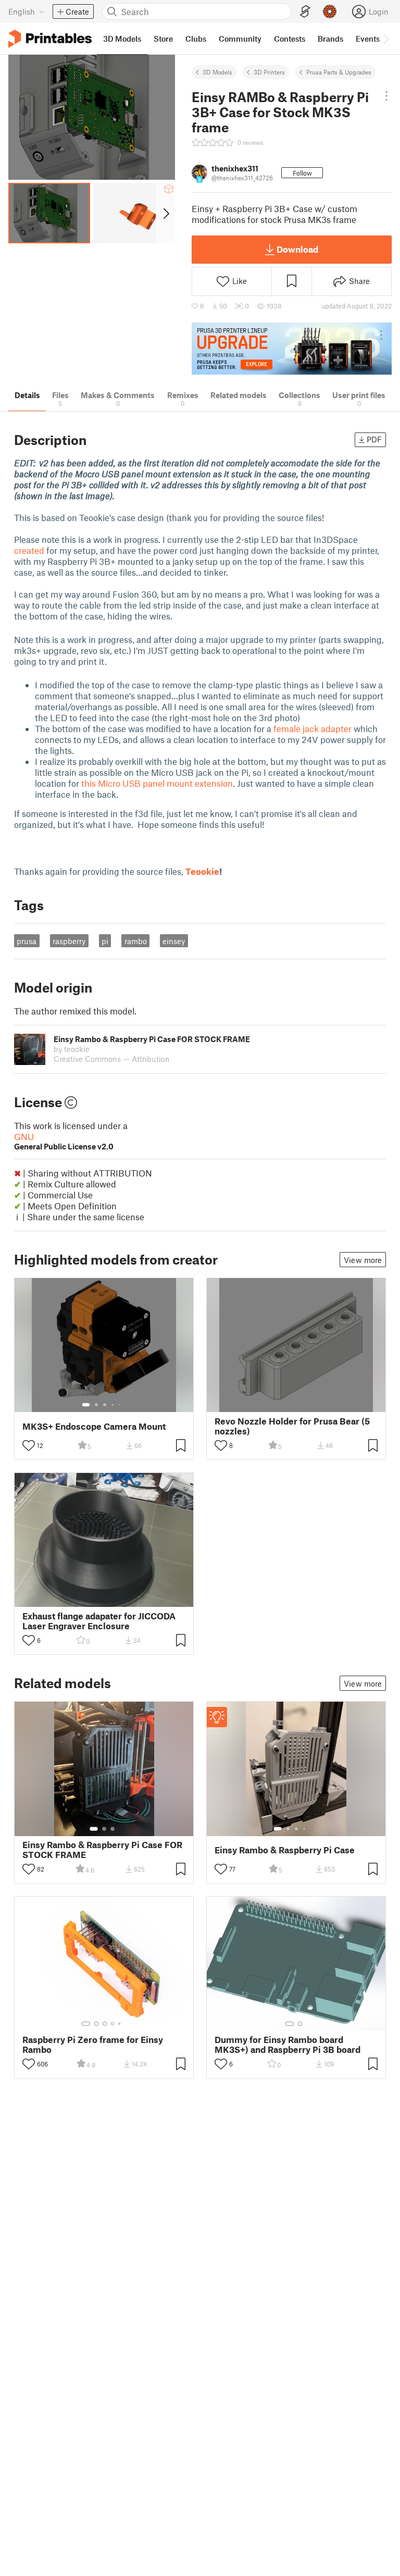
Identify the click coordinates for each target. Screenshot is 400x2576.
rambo (136, 941)
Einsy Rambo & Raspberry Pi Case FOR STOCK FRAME (102, 1850)
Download (297, 249)
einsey (174, 941)
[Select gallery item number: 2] (96, 1405)
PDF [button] (374, 439)
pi (105, 941)
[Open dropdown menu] (386, 96)
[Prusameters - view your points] (330, 11)
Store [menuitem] (163, 39)
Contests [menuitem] (290, 39)
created (29, 550)
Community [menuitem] (240, 39)
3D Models (217, 72)
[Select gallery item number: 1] (86, 1405)
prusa (27, 941)
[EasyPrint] (305, 12)
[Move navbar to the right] (385, 39)
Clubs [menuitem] (196, 39)
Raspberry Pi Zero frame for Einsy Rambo (93, 2045)
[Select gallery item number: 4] (113, 1405)
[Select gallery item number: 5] (120, 1405)
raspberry (69, 941)
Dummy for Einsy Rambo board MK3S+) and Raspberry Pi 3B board (287, 2045)
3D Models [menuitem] (122, 39)
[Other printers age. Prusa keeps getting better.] (292, 348)
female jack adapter (312, 728)
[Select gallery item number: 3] (105, 1405)
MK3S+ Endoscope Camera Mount (94, 1426)
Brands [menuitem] (330, 39)
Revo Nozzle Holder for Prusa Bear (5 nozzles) (292, 1426)
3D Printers (269, 72)
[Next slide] (165, 213)
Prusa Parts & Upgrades (339, 72)
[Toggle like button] (29, 1445)
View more (363, 1260)
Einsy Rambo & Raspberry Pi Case (285, 1850)
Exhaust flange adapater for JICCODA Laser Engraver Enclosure (99, 1621)
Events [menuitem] (368, 39)
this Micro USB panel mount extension (157, 783)
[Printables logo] (50, 39)
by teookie (72, 1049)
